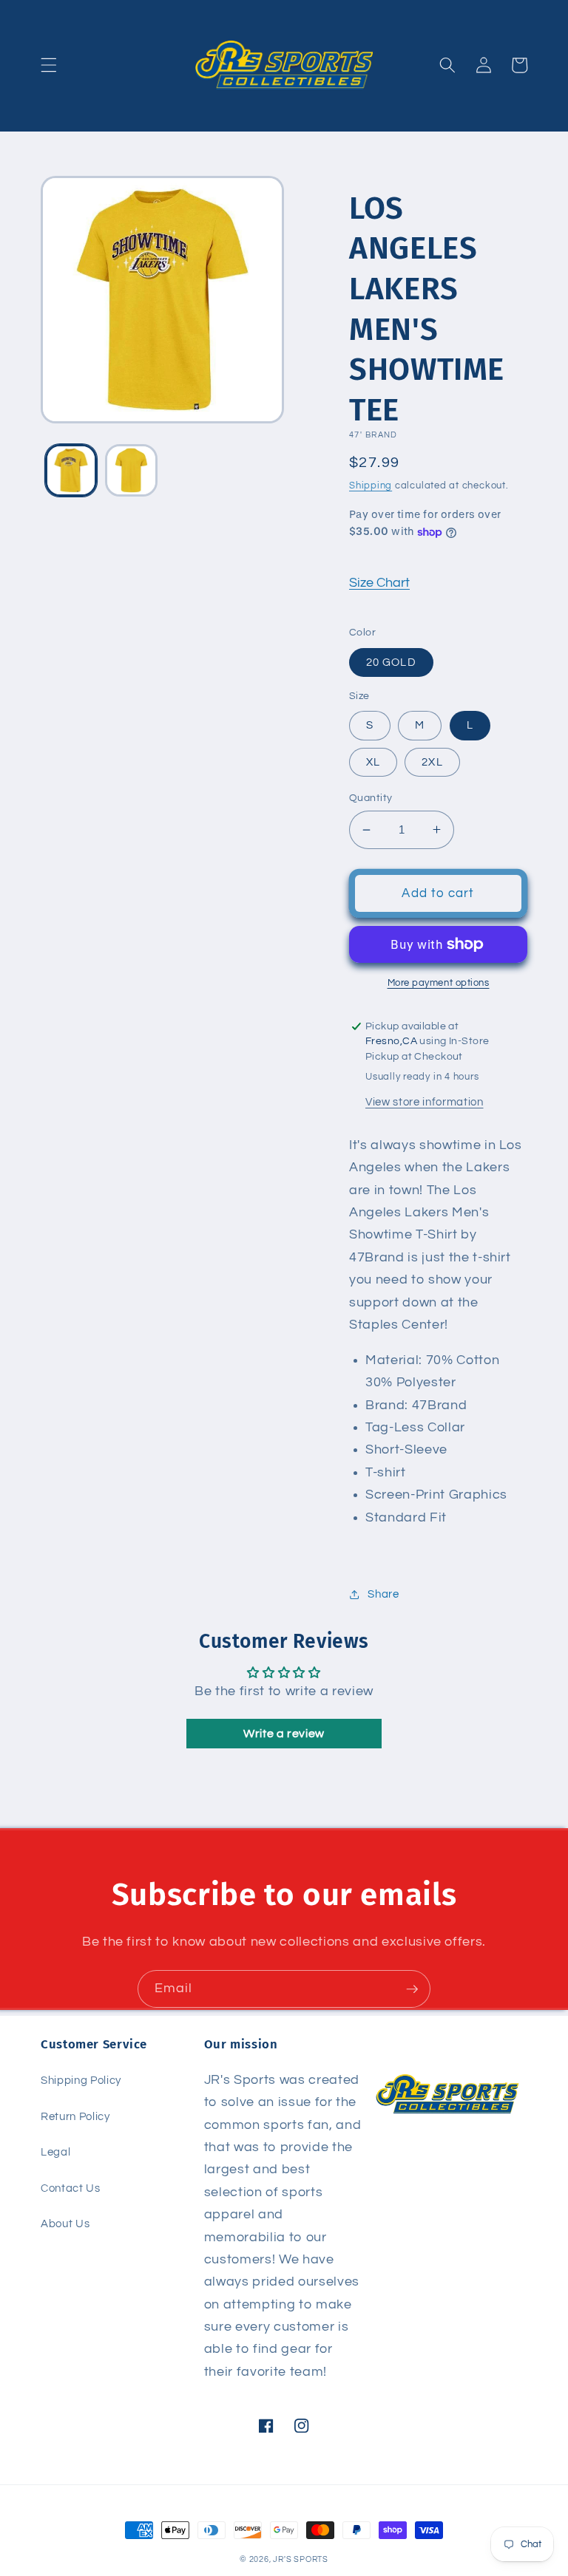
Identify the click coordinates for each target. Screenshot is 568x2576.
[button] (49, 65)
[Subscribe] (412, 1989)
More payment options (439, 983)
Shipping (371, 485)
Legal (55, 2152)
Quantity (371, 798)
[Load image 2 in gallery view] (131, 470)
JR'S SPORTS (300, 2559)
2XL (432, 762)
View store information (425, 1102)
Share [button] (383, 1594)
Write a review (284, 1734)
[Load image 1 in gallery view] (71, 470)
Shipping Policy (81, 2080)
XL (373, 762)
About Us (65, 2224)
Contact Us (71, 2188)
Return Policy (75, 2116)
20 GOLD (391, 662)
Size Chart (379, 583)
